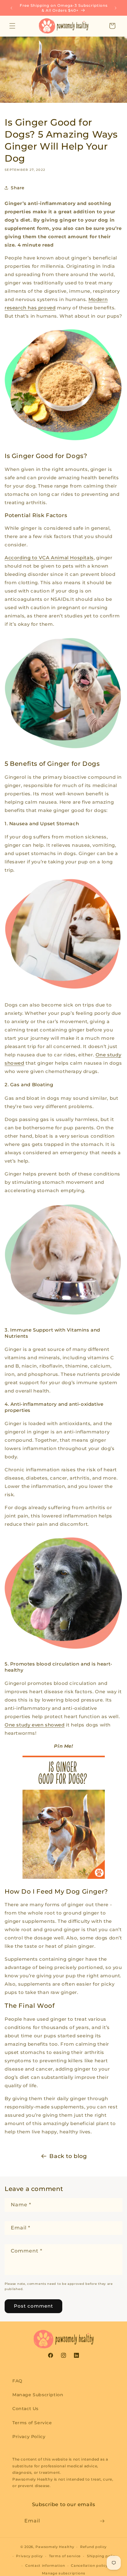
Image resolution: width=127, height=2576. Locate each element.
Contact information (45, 2566)
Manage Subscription (38, 2395)
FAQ (17, 2381)
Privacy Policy (29, 2437)
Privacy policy (29, 2556)
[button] (12, 26)
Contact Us (25, 2409)
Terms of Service (32, 2423)
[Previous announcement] (11, 8)
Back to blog (68, 2156)
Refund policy (93, 2547)
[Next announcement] (116, 8)
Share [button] (18, 188)
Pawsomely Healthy (55, 2547)
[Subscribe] (102, 2521)
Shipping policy (102, 2556)
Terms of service (65, 2556)
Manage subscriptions (64, 2573)
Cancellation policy (89, 2566)
